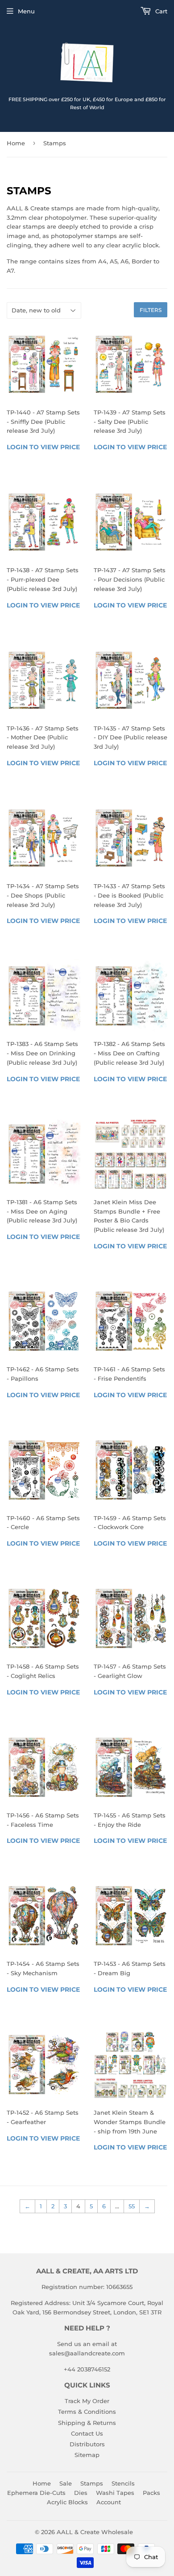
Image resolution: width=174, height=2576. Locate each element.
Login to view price (43, 447)
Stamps (92, 2483)
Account (109, 2502)
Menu (26, 11)
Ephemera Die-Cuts (36, 2493)
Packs (151, 2493)
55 (132, 2206)
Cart (160, 11)
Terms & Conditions (87, 2412)
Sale (66, 2483)
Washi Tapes (115, 2493)
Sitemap (87, 2455)
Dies (81, 2493)
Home (16, 143)
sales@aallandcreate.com (87, 2353)
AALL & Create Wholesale (95, 2532)
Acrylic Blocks (67, 2502)
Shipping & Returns (87, 2423)
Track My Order (87, 2401)
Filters (151, 310)
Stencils (123, 2483)
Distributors (87, 2444)
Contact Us (87, 2433)
